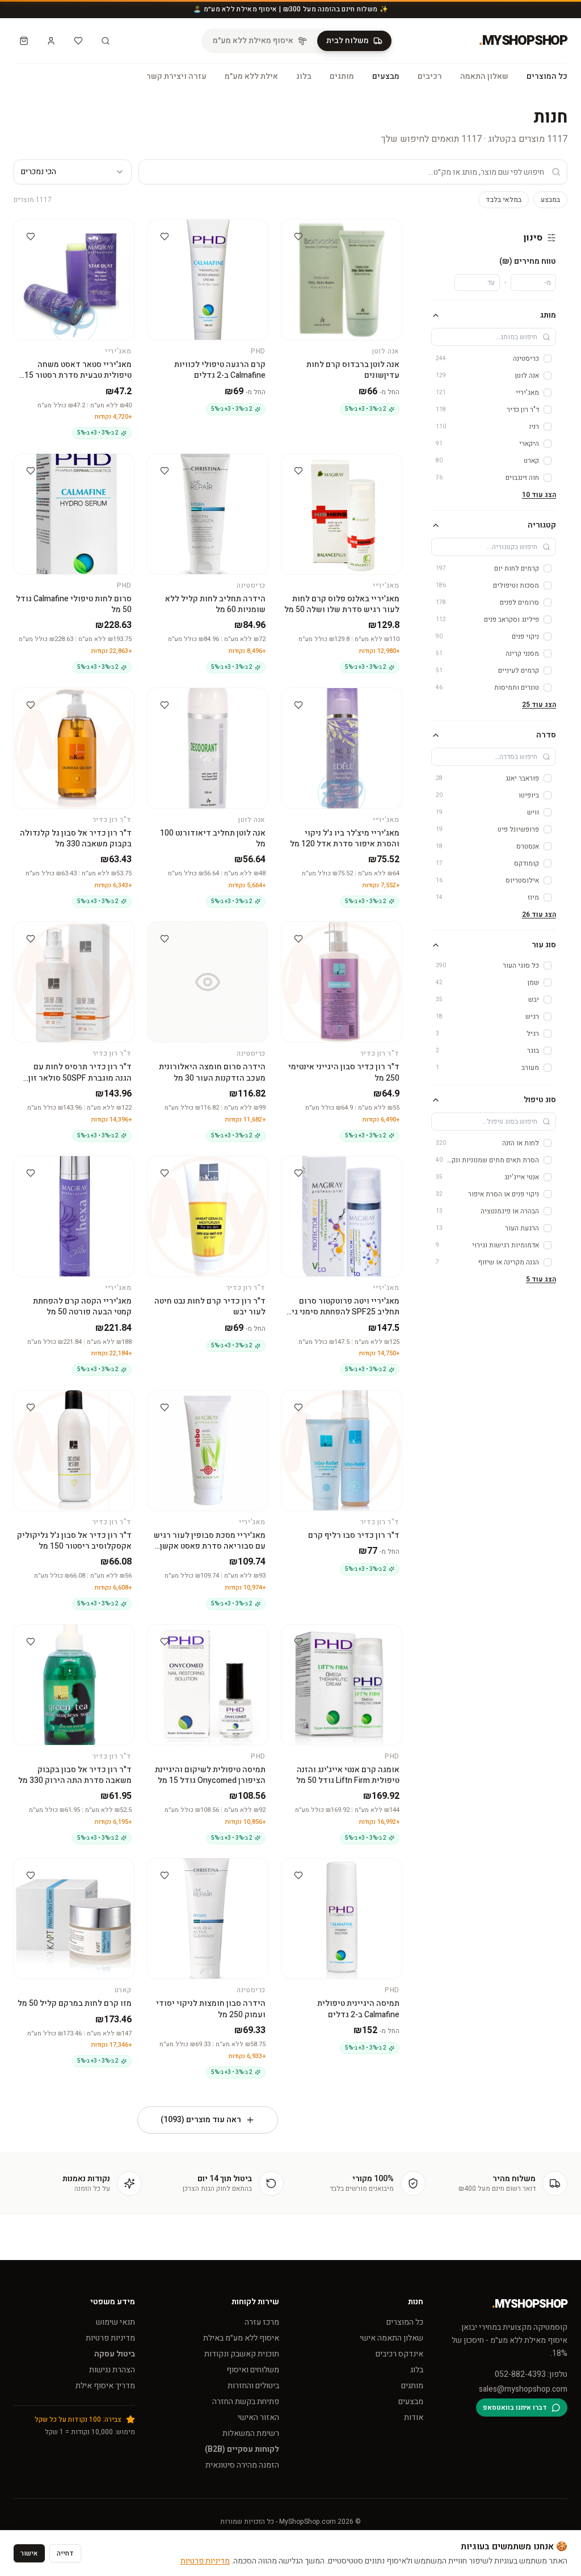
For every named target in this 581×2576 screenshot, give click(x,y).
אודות (414, 2417)
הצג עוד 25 (539, 705)
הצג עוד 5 (541, 1279)
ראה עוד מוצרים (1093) (201, 2120)
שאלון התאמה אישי (391, 2338)
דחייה (65, 2553)
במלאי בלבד (504, 200)
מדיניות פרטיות (110, 2338)
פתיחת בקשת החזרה (246, 2402)
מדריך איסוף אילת (105, 2386)
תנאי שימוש (115, 2322)
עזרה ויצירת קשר (176, 77)
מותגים (342, 77)
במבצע (550, 200)
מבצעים (386, 77)
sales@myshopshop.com (523, 2389)
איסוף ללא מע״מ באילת (241, 2338)
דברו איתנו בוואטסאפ (515, 2408)
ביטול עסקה (115, 2354)
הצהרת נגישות (112, 2370)
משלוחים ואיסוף (253, 2370)
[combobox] (73, 172)
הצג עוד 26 (539, 914)
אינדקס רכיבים (399, 2354)
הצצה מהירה (336, 229)
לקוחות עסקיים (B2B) (242, 2449)
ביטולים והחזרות (253, 2386)
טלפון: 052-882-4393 (531, 2375)
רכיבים (430, 77)
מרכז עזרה (262, 2322)
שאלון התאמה (484, 77)
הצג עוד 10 (539, 495)
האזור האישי (258, 2417)
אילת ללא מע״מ (251, 77)
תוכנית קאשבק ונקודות (242, 2354)
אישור (29, 2553)
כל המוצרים (547, 77)
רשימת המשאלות (251, 2433)
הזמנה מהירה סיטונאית (242, 2465)
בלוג (304, 77)
